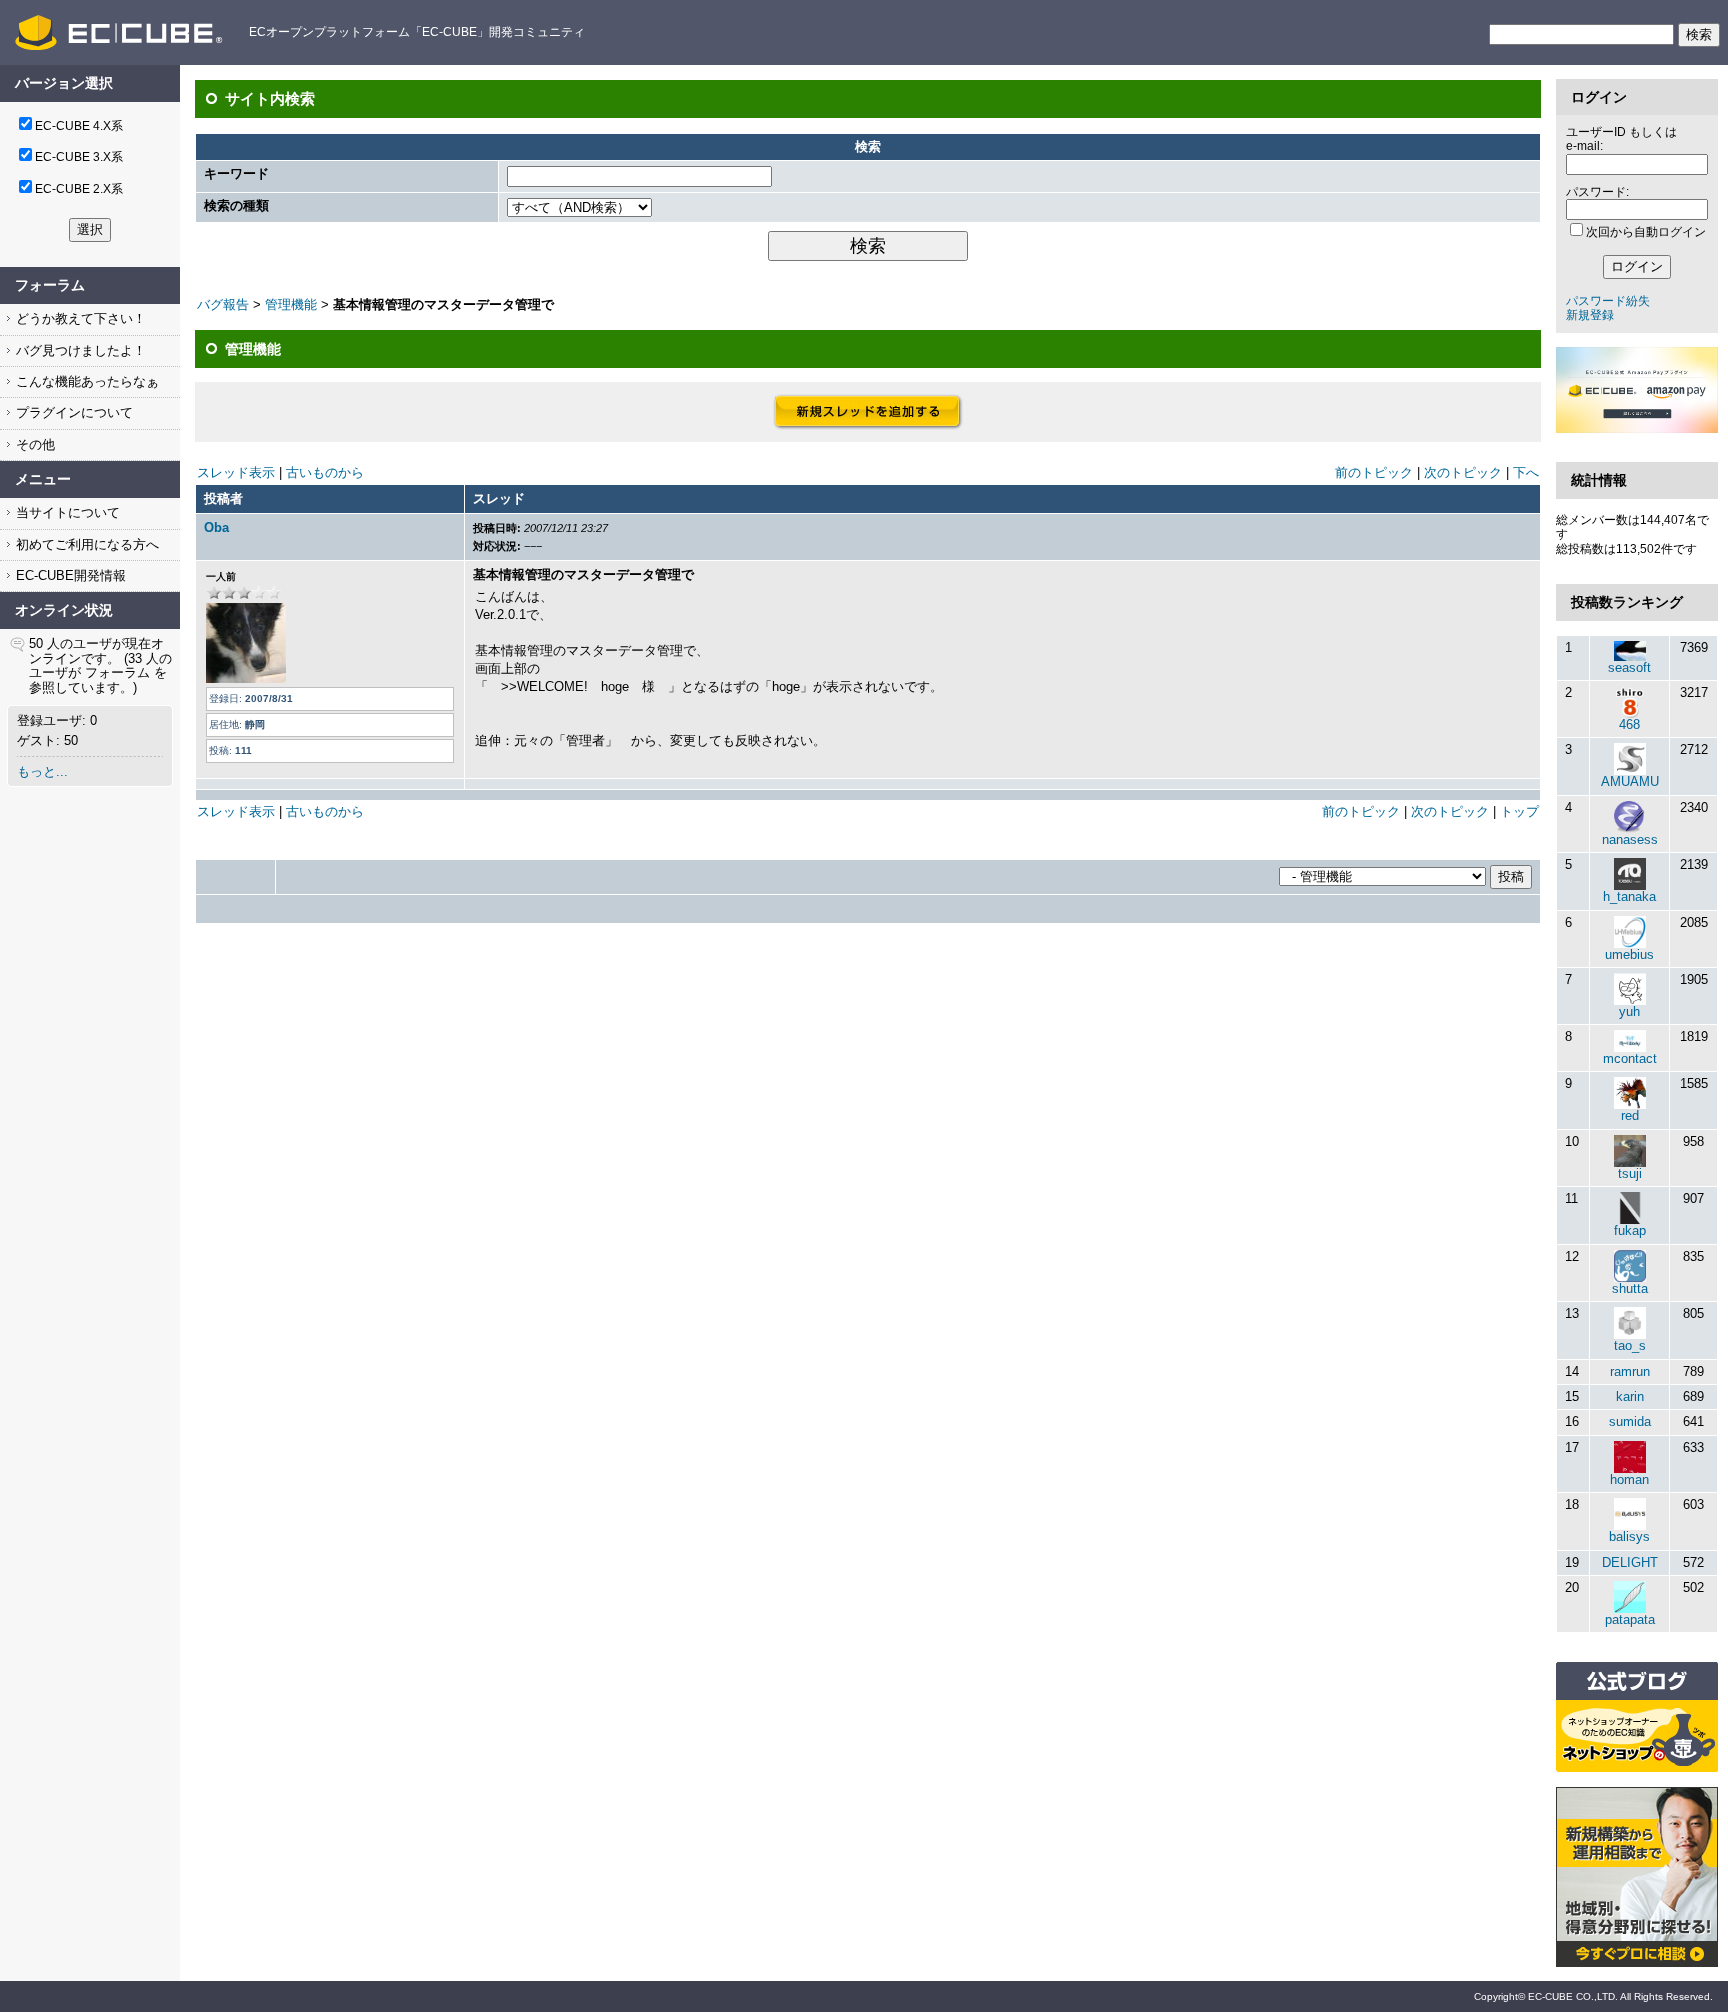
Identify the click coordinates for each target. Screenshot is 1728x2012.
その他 (33, 444)
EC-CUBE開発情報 (69, 575)
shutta (1630, 1288)
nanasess (1630, 839)
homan (1629, 1479)
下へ (1526, 472)
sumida (1630, 1421)
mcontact (1630, 1058)
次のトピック (1463, 472)
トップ (1519, 811)
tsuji (1630, 1173)
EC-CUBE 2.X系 (79, 189)
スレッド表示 (236, 472)
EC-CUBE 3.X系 (79, 157)
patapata (1630, 1619)
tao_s (1630, 1345)
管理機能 (291, 304)
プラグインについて (72, 412)
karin (1630, 1396)
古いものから (325, 472)
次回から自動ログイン (1646, 232)
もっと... (42, 771)
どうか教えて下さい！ (79, 318)
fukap (1630, 1230)
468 (1629, 724)
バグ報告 (223, 304)
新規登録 (1590, 315)
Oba (216, 527)
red (1630, 1115)
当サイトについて (66, 512)
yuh (1629, 1011)
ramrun (1630, 1371)
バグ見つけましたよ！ (79, 350)
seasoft (1629, 667)
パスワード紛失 (1608, 301)
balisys (1629, 1536)
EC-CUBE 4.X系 (79, 126)
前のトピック (1374, 472)
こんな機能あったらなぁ (85, 381)
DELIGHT (1630, 1562)
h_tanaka (1629, 896)
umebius (1629, 954)
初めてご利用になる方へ (85, 544)
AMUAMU (1630, 781)
